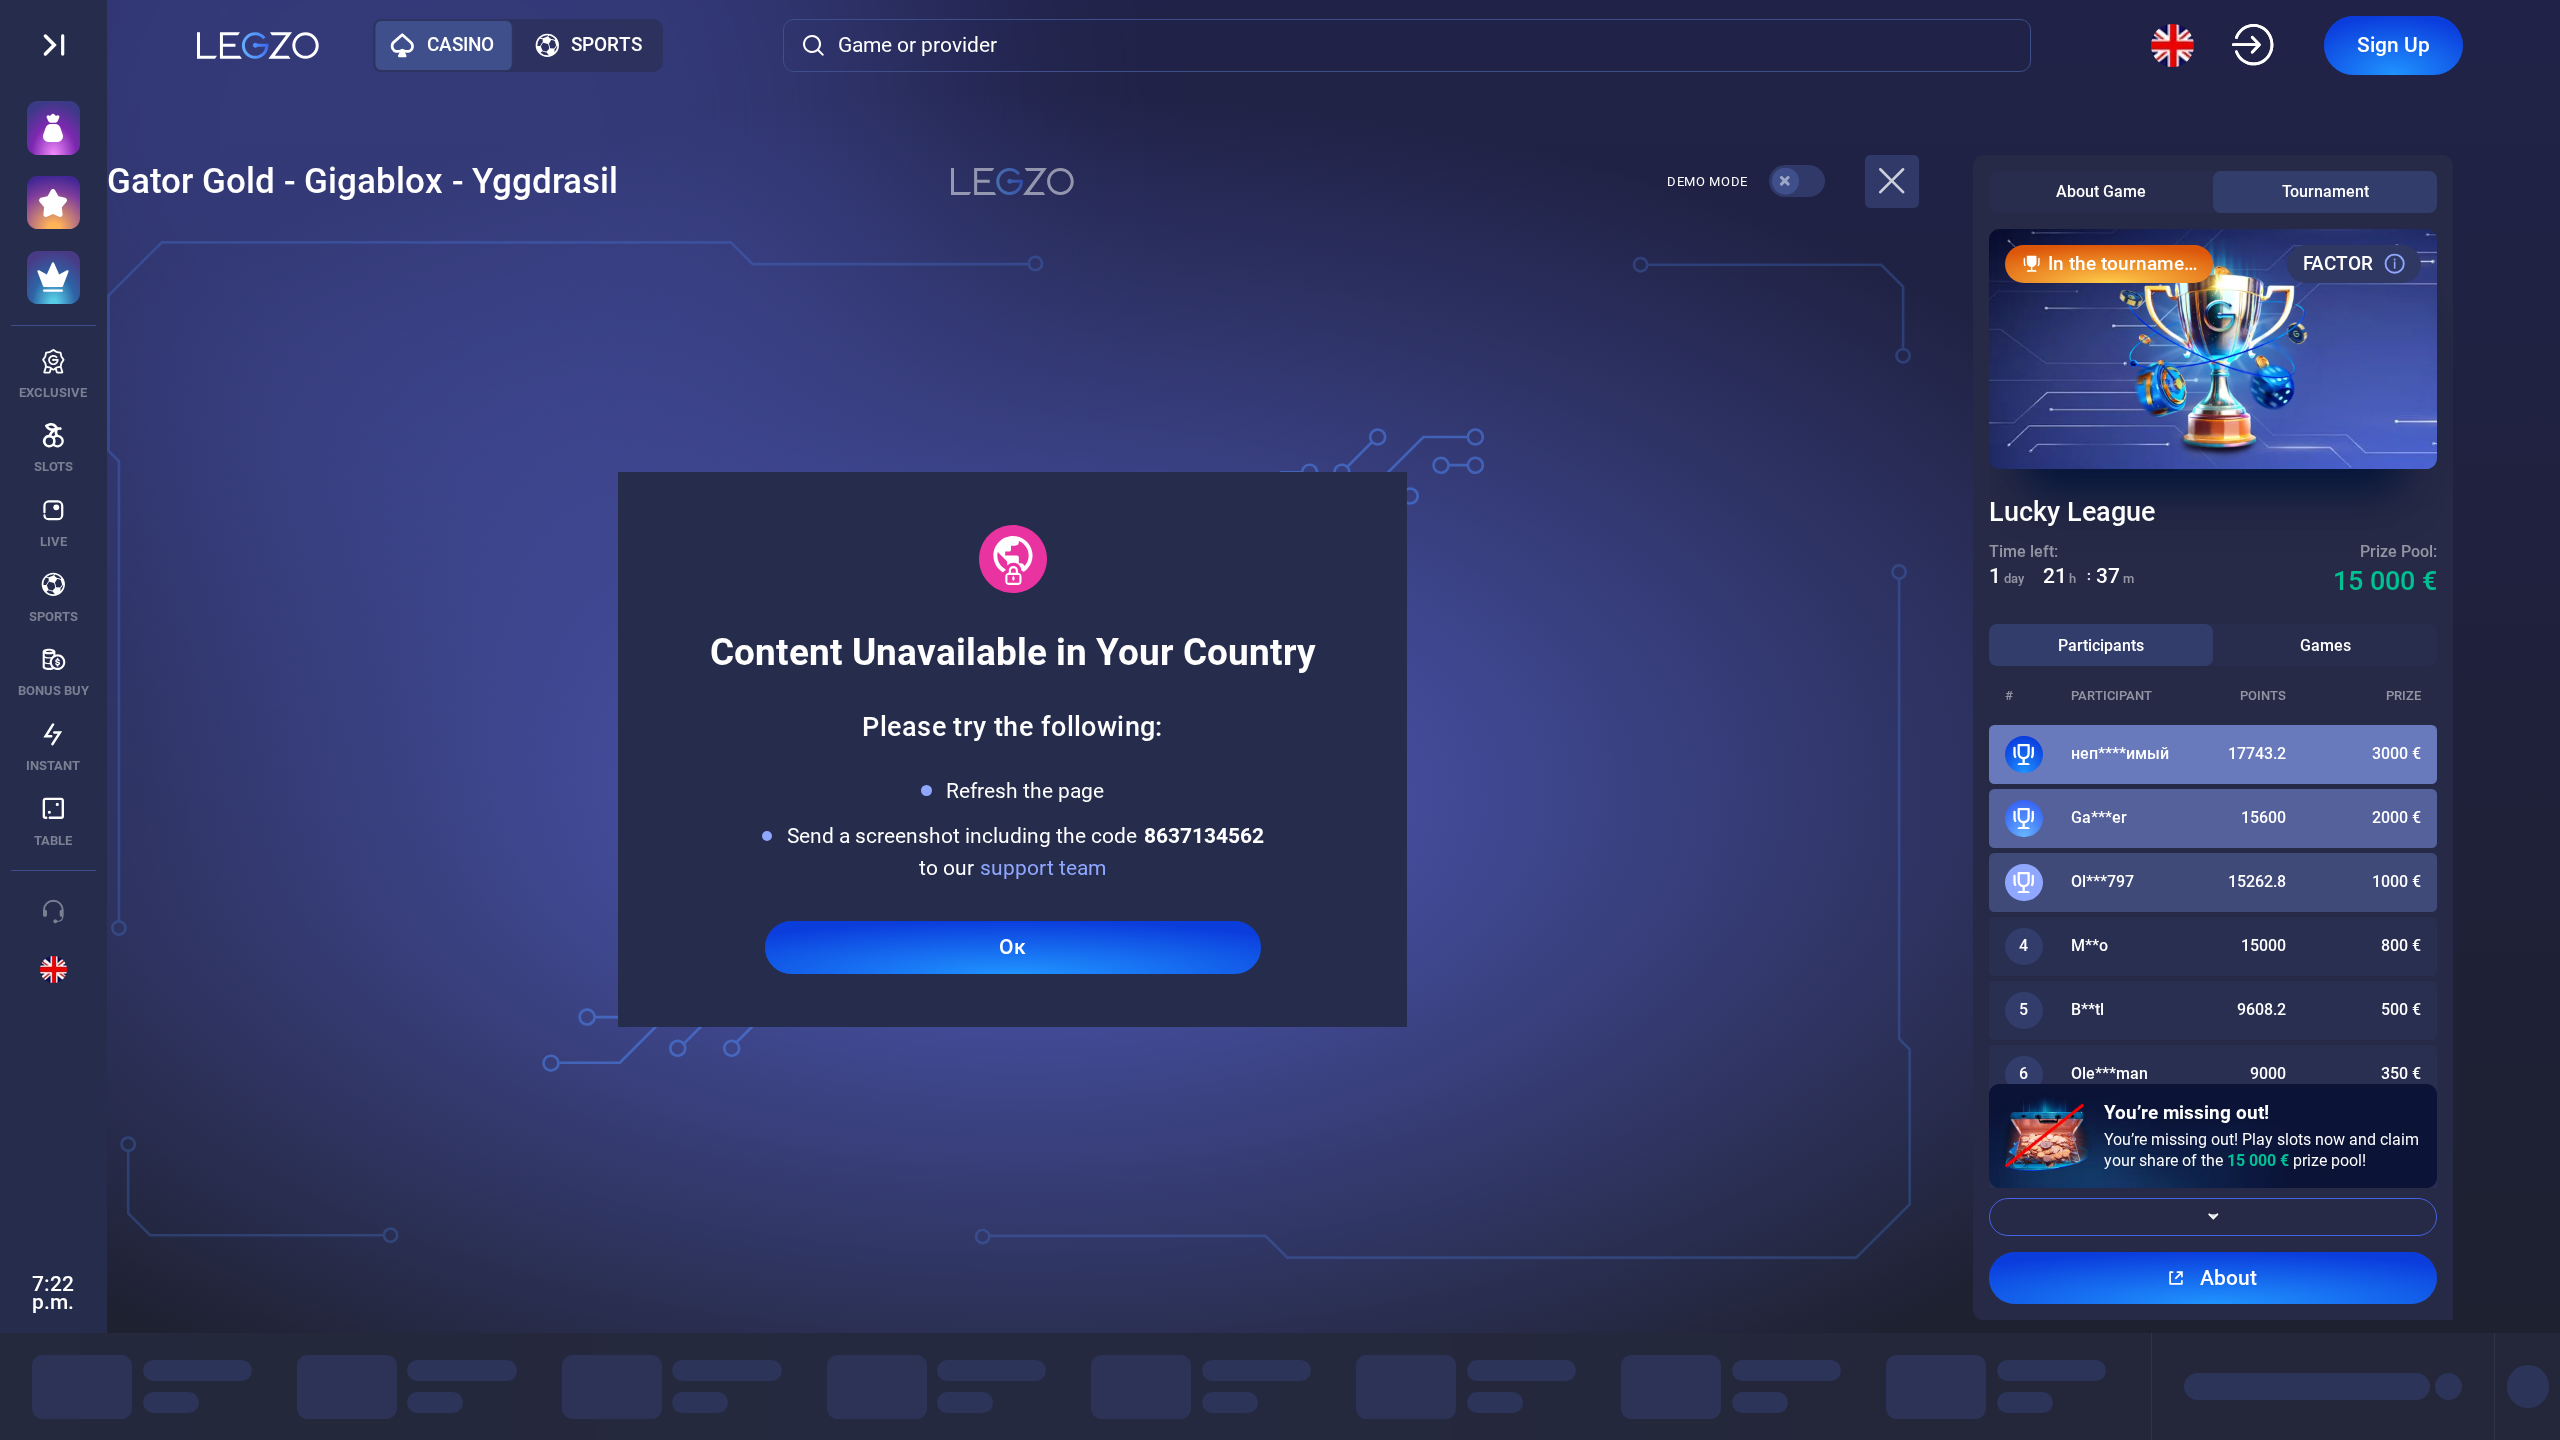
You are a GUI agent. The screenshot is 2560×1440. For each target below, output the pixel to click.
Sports (606, 45)
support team (1043, 867)
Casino (460, 45)
